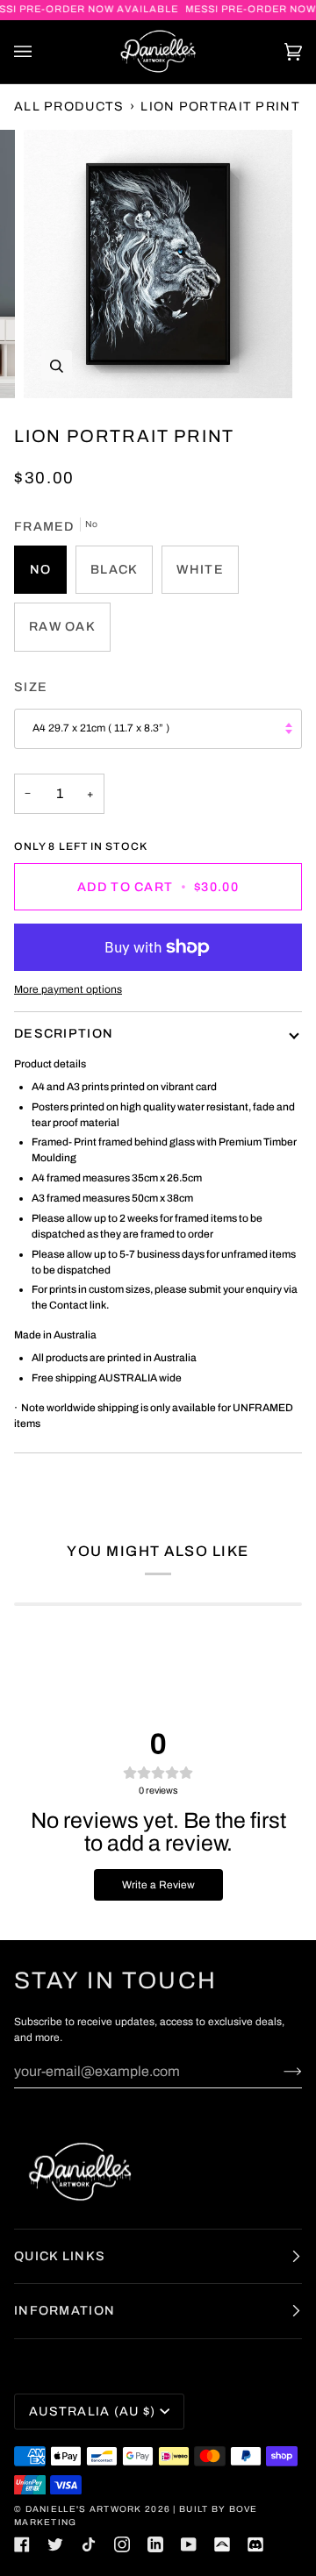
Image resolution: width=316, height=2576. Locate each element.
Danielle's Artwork (85, 2509)
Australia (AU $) (93, 2411)
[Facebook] (22, 2544)
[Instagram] (122, 2544)
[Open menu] (40, 52)
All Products (69, 106)
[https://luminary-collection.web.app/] (222, 2544)
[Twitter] (55, 2544)
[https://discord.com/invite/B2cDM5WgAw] (255, 2544)
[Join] (279, 2071)
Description (64, 1033)
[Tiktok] (89, 2544)
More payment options (68, 989)
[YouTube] (189, 2544)
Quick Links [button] (60, 2256)
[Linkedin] (155, 2544)
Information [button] (65, 2310)
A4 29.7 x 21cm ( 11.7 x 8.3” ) (101, 728)
